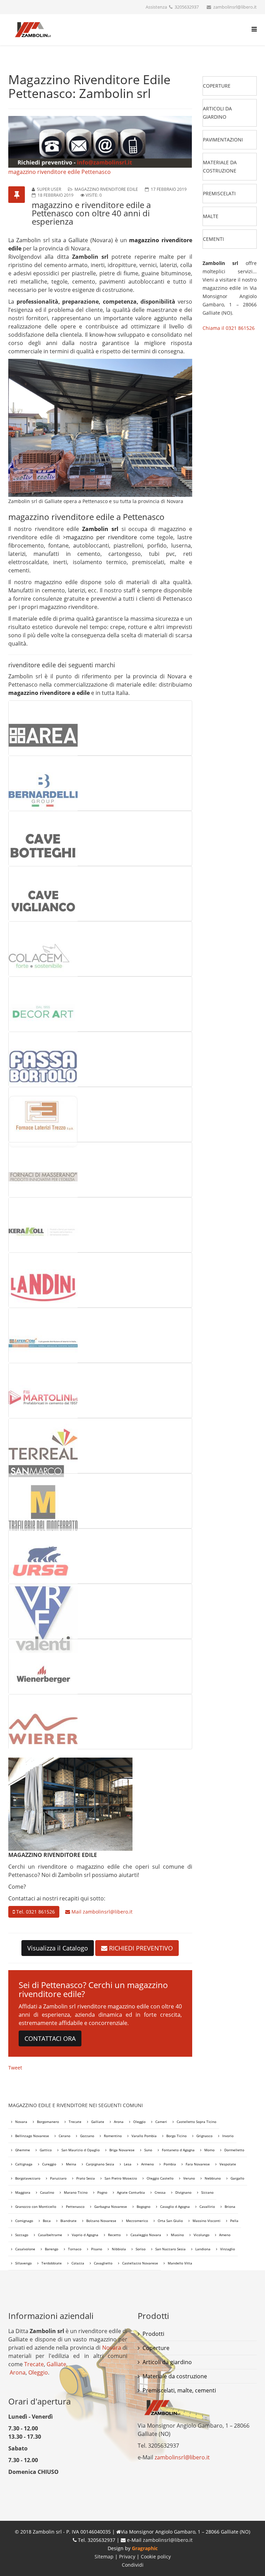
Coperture (156, 2348)
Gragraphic (145, 2548)
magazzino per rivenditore (101, 537)
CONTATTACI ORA (50, 2038)
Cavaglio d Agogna (175, 2206)
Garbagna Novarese (111, 2206)
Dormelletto (234, 2150)
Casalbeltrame (50, 2235)
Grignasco (204, 2136)
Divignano (183, 2192)
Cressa (160, 2192)
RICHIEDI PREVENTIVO (140, 1948)
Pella (234, 2221)
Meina (71, 2164)
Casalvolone (25, 2249)
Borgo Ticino (176, 2136)
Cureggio (49, 2164)
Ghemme (23, 2150)
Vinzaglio (228, 2249)
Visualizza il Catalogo (58, 1948)
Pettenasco (75, 2206)
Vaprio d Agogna (85, 2235)
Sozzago (22, 2235)
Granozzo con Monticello (36, 2206)
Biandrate (68, 2221)
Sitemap (104, 2557)
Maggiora (23, 2192)
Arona (119, 2122)
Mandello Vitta (180, 2263)
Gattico (46, 2150)
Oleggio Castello (160, 2178)
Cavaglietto (103, 2263)
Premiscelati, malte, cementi (179, 2390)
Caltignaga (24, 2164)
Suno (148, 2150)
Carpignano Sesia (100, 2164)
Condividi (133, 2565)
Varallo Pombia (144, 2136)
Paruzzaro (58, 2178)
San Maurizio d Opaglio (81, 2150)
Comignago (24, 2221)
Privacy (128, 2557)
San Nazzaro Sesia (170, 2249)
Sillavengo (23, 2263)
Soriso (141, 2249)
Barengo (52, 2249)
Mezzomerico (137, 2221)
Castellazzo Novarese (140, 2263)
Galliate (98, 2122)
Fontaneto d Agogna (178, 2150)
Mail (101, 1912)
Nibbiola (119, 2249)
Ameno (225, 2235)
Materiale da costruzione (175, 2376)
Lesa (128, 2164)
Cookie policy (156, 2557)
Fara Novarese (198, 2164)
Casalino (47, 2192)
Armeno (148, 2164)
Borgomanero (48, 2122)
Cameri (161, 2122)
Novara (21, 2122)
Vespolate (228, 2164)
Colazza (78, 2263)
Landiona (203, 2249)
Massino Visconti (207, 2221)
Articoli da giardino (167, 2362)
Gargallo (237, 2178)
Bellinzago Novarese (32, 2136)
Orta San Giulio (170, 2221)
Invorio (228, 2136)
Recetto (114, 2235)
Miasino (177, 2235)
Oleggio (139, 2122)
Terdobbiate (52, 2263)
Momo (209, 2150)
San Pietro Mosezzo (121, 2178)
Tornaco (75, 2249)
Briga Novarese (122, 2150)
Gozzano (87, 2136)
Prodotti (153, 2334)
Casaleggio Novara (146, 2235)
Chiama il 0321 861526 (229, 328)
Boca (47, 2221)
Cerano (65, 2136)
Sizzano (207, 2192)
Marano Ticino (76, 2192)
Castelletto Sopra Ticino (197, 2122)
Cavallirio (207, 2206)
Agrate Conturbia (131, 2192)
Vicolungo (202, 2235)
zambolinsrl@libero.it (108, 1912)
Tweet (15, 2068)
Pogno (102, 2192)
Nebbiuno (213, 2178)
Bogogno (144, 2206)
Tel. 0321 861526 (35, 1912)
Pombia (170, 2164)
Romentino (113, 2136)
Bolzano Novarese (101, 2221)
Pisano (97, 2249)
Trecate (75, 2122)
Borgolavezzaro (28, 2178)
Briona (230, 2206)
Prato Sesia (86, 2178)
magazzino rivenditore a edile (49, 693)
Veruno (189, 2178)
